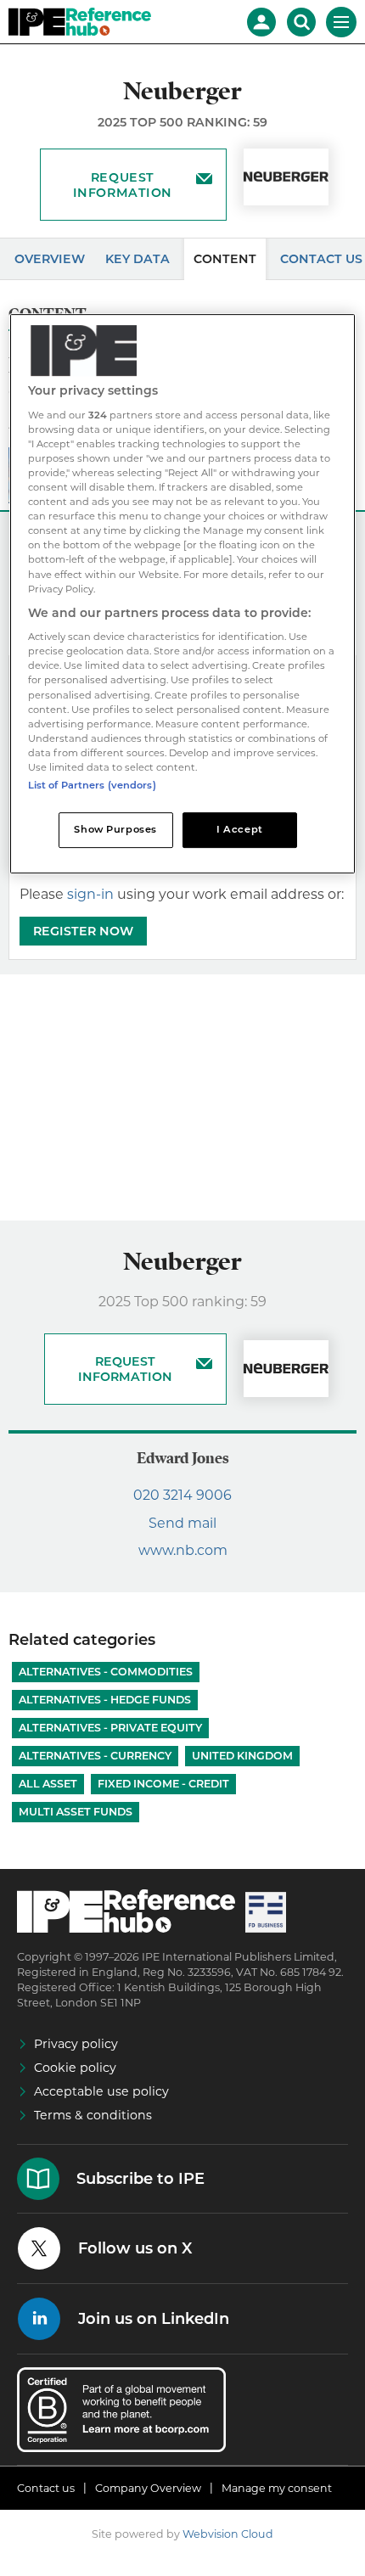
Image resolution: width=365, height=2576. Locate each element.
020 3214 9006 (182, 1495)
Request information (123, 185)
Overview (50, 259)
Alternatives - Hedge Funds (105, 1700)
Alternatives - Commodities (106, 1672)
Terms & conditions (93, 2115)
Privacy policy (76, 2044)
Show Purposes (115, 829)
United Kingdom (242, 1756)
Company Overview (148, 2488)
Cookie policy (75, 2068)
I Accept (240, 829)
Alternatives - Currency (95, 1756)
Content (225, 259)
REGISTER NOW (83, 931)
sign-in (90, 894)
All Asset (48, 1784)
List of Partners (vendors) (92, 785)
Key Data (138, 259)
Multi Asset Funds (76, 1812)
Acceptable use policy (101, 2091)
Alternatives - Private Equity (110, 1728)
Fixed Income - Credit (163, 1784)
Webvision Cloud (228, 2534)
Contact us (46, 2488)
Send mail (182, 1523)
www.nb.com (183, 1550)
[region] (183, 594)
